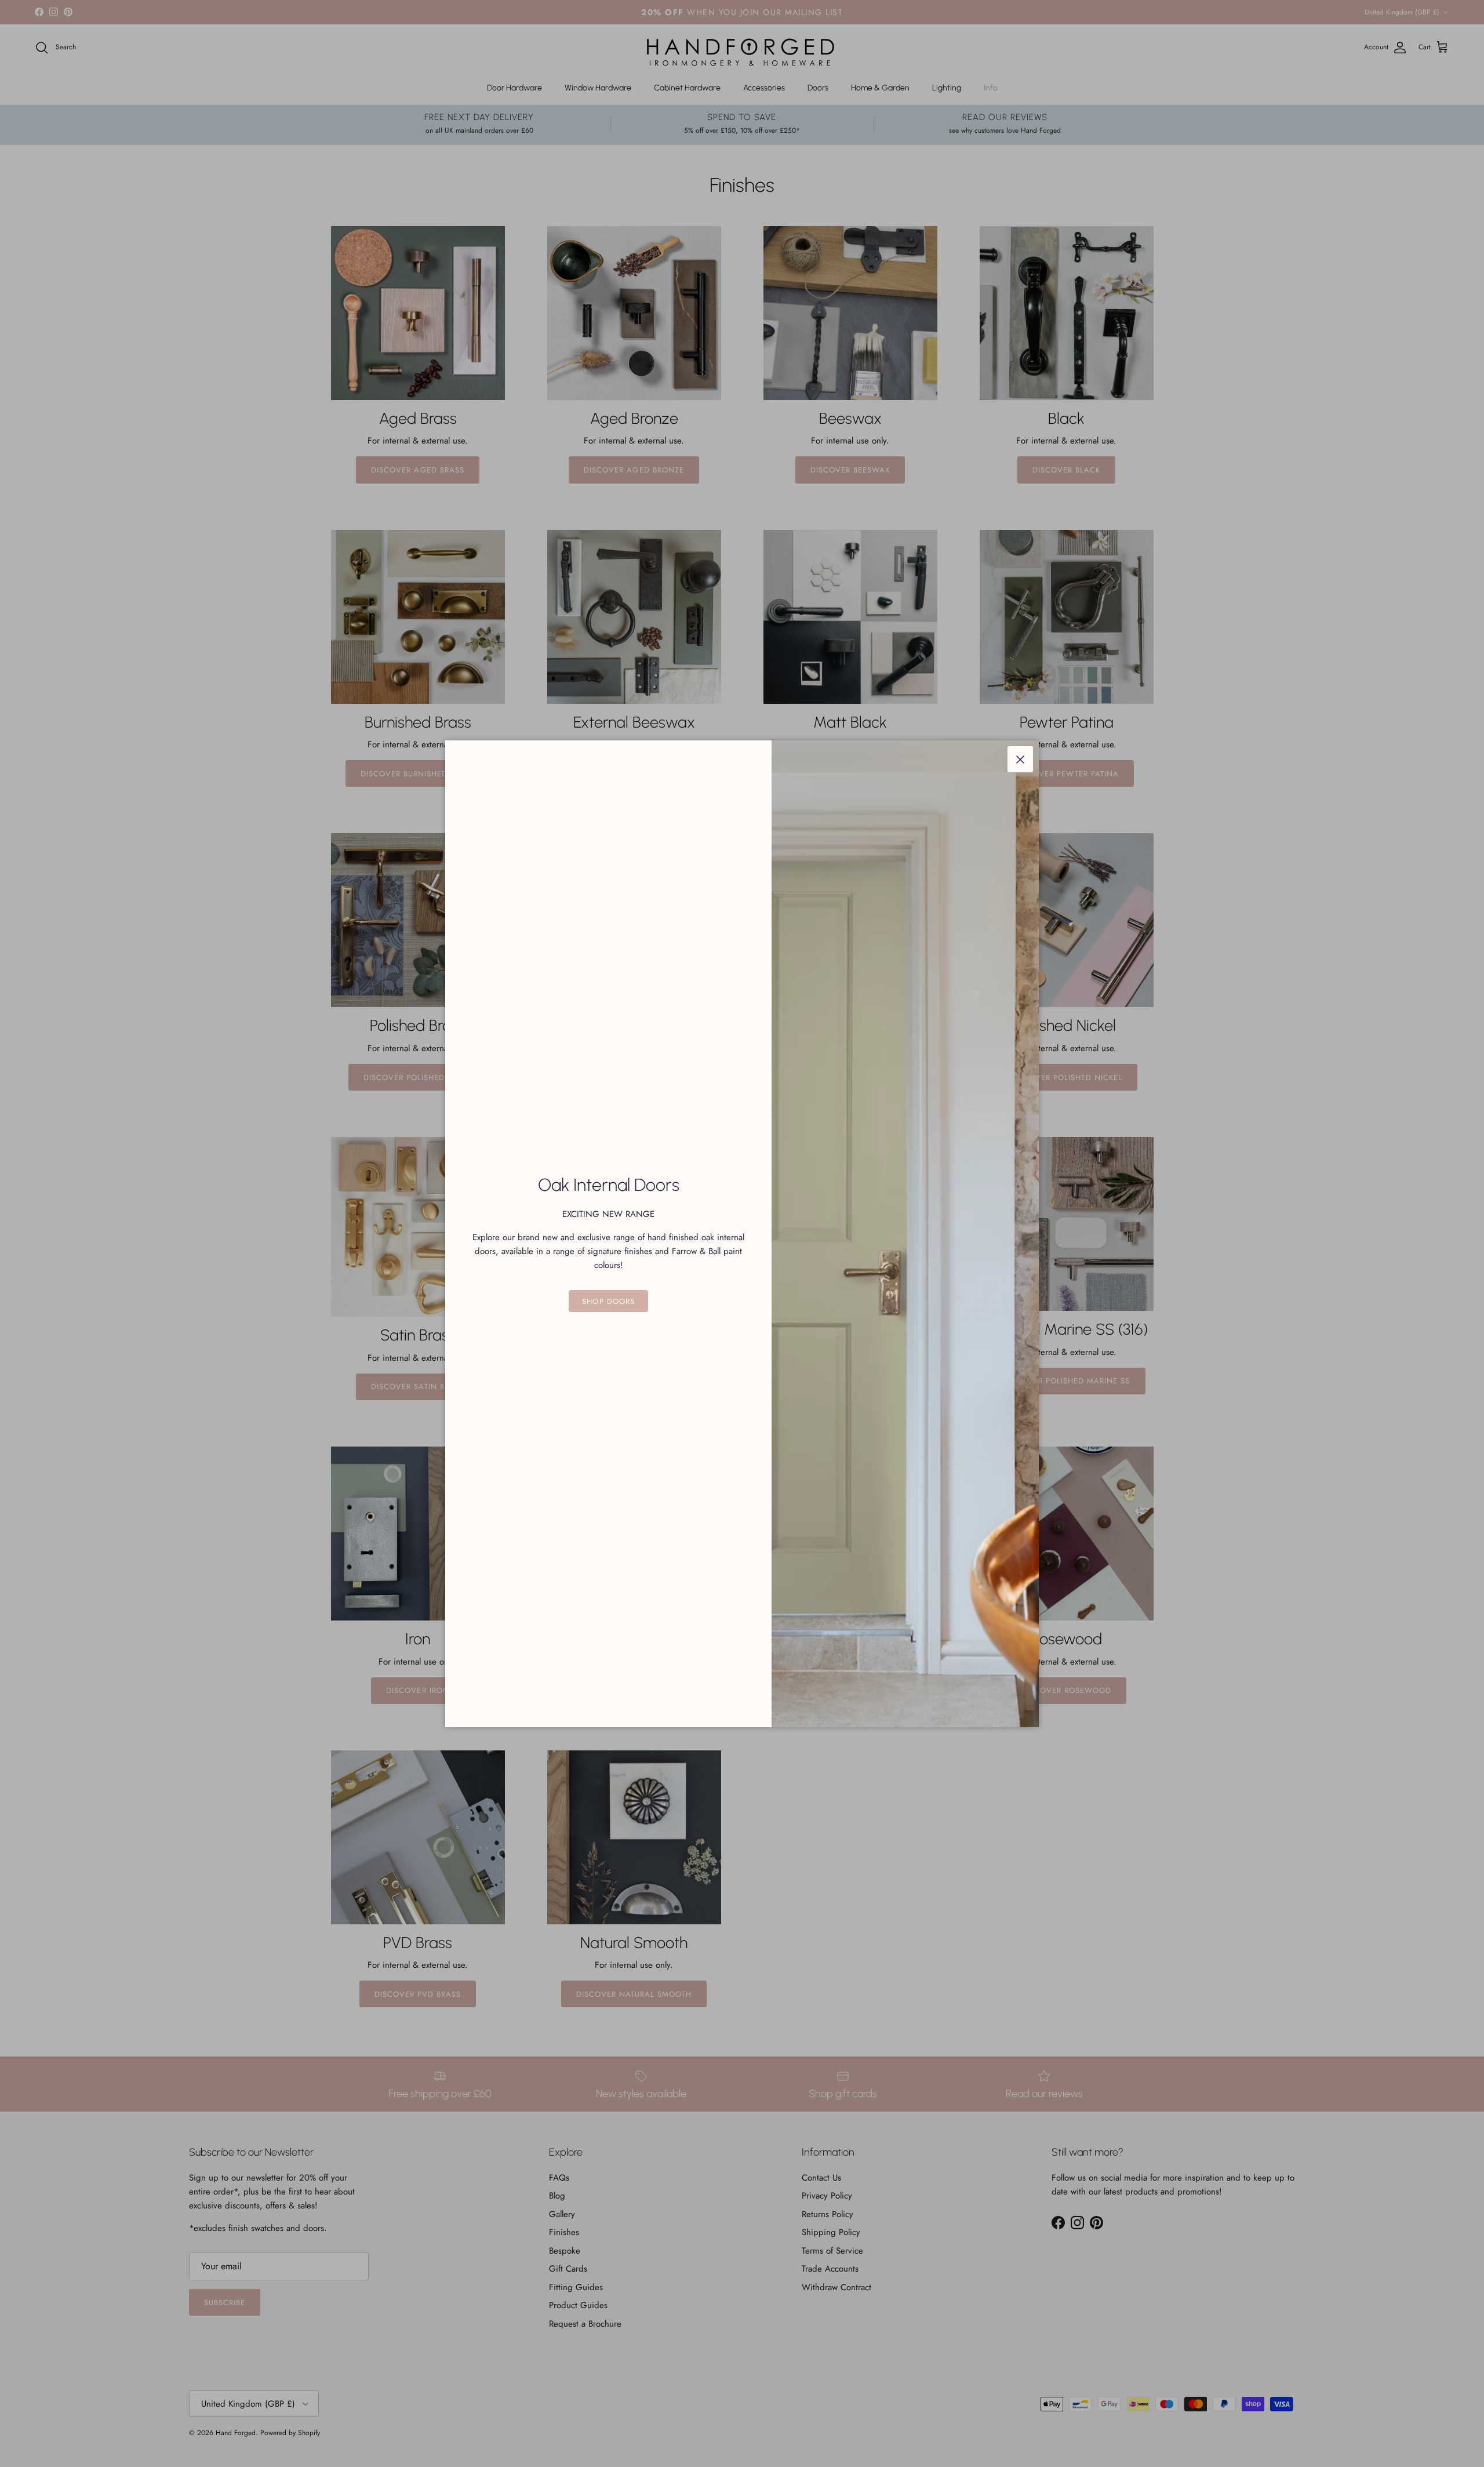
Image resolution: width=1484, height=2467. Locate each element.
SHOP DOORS (608, 1301)
